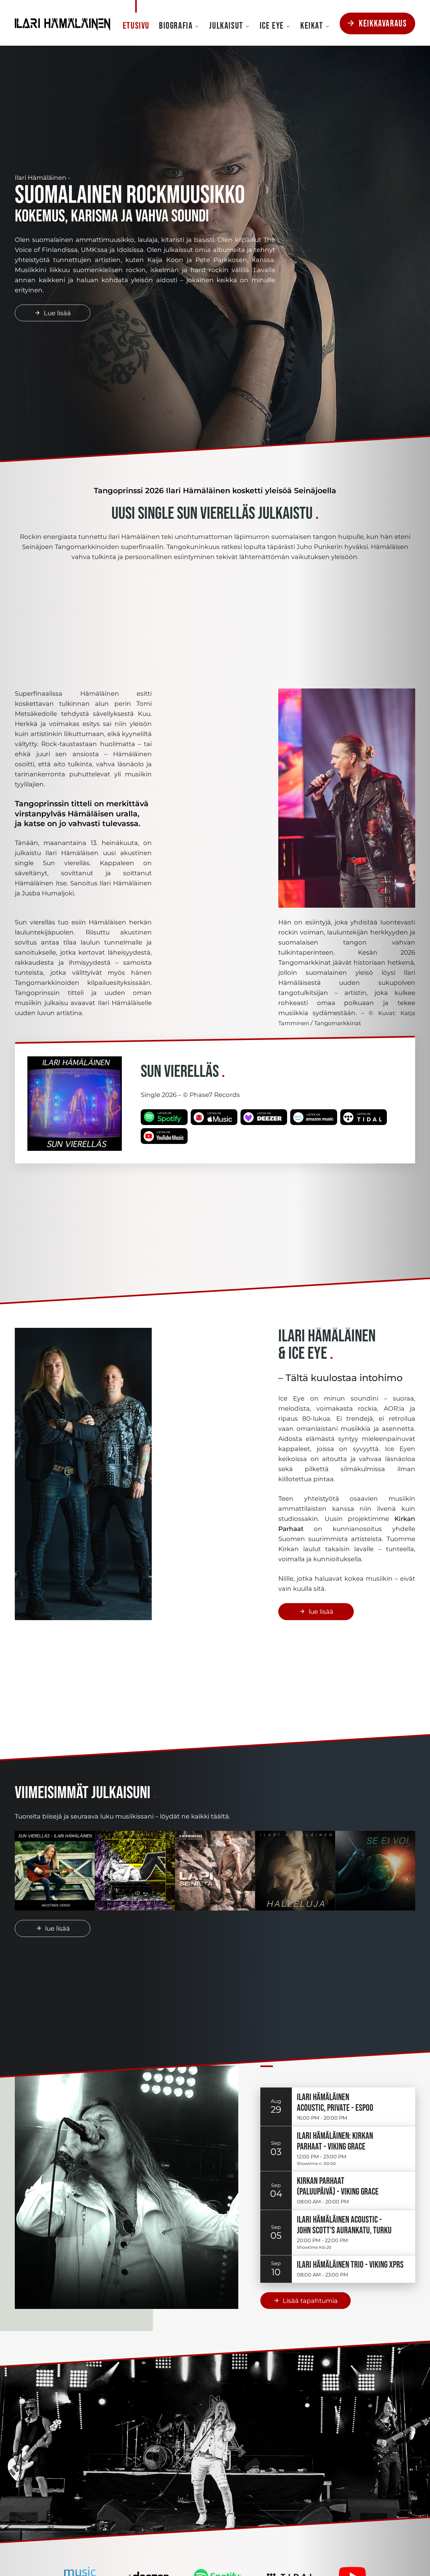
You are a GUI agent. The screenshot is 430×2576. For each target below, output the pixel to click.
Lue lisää (57, 313)
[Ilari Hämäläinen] (62, 23)
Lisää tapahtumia (310, 2301)
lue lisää (321, 1612)
